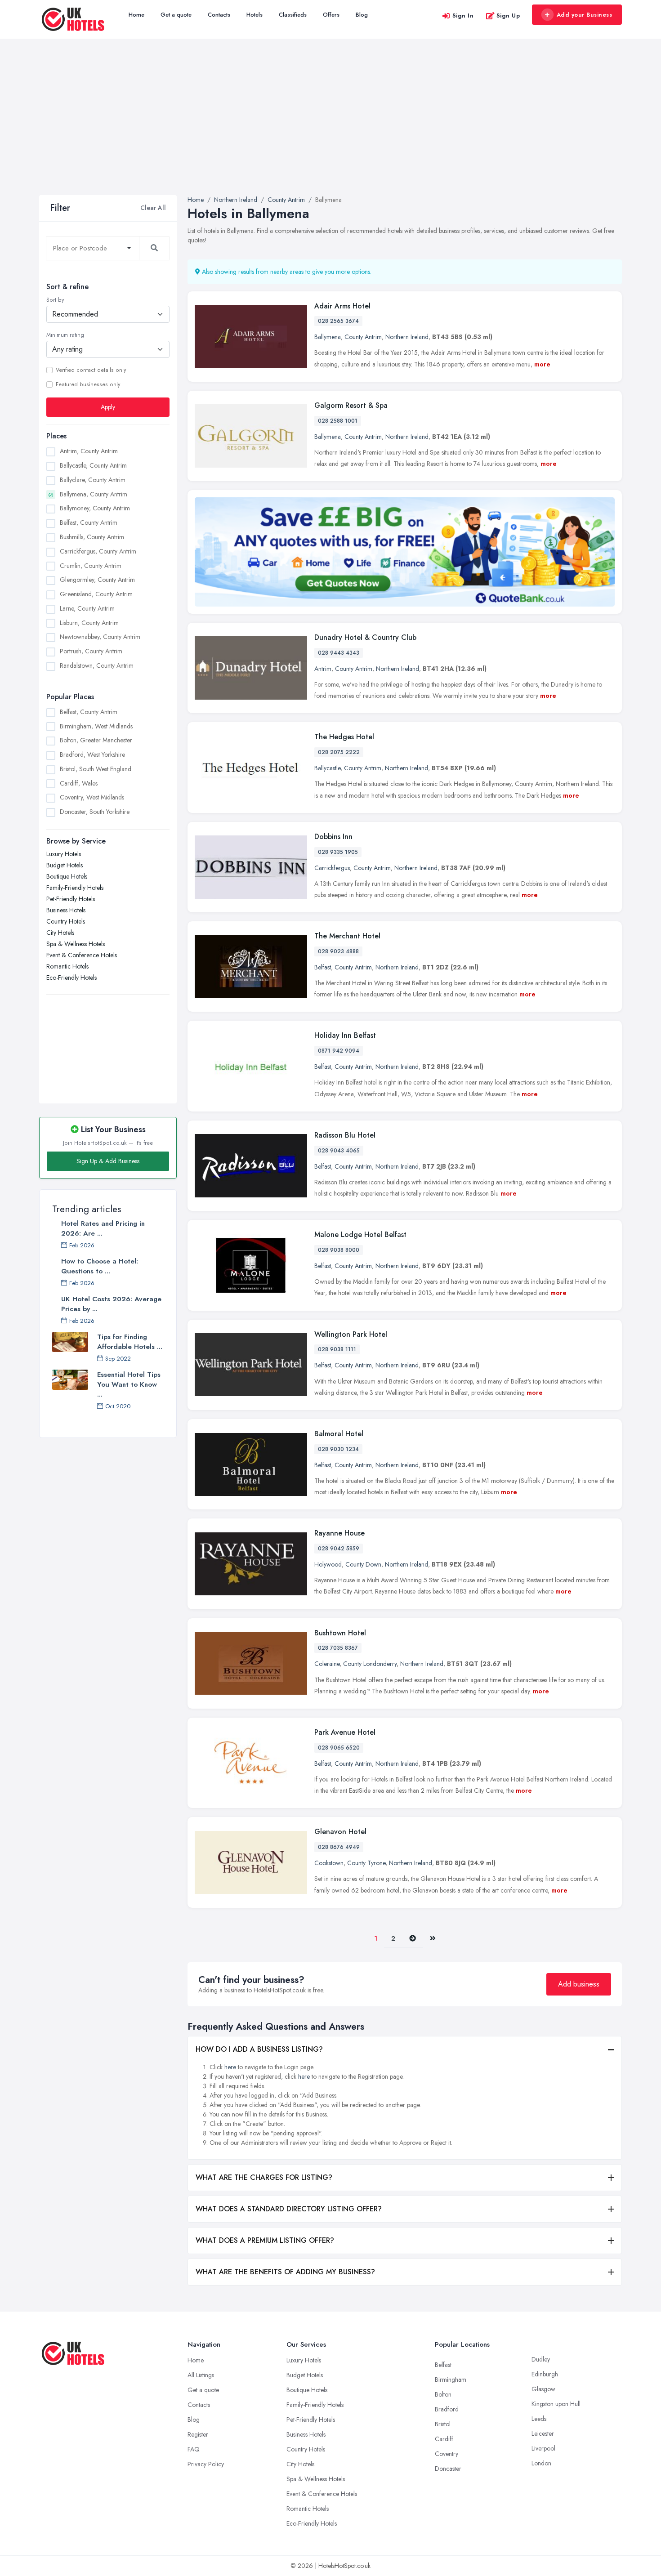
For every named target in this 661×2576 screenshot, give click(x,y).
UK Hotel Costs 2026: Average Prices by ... (111, 1304)
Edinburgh (545, 2374)
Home (136, 15)
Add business (579, 1984)
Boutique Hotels (67, 876)
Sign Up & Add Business (108, 1161)
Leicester (543, 2433)
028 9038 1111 (337, 1349)
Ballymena (328, 337)
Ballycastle (327, 768)
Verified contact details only (91, 370)
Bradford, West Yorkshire (92, 754)
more (542, 364)
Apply (108, 407)
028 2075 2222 (339, 752)
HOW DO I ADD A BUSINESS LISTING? (259, 2049)
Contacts (219, 15)
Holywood (328, 1564)
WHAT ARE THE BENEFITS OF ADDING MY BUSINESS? (285, 2272)
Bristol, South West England (96, 769)
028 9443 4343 (339, 653)
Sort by (55, 300)
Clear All (153, 208)
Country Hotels (66, 921)
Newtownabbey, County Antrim (100, 637)
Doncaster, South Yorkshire (95, 812)
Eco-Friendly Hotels (71, 978)
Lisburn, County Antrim (89, 623)
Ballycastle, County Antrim (93, 465)
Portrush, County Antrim (91, 651)
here (230, 2067)
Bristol (443, 2424)
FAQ (194, 2449)
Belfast (323, 967)
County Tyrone (366, 1863)
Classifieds (293, 15)
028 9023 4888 (338, 951)
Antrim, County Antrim (89, 451)
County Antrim (363, 337)
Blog (362, 15)
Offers (331, 15)
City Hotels (60, 933)
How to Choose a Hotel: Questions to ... (100, 1266)
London (541, 2463)
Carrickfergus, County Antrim (98, 551)
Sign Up (508, 16)
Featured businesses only (88, 384)
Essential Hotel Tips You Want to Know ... (129, 1384)
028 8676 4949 (339, 1847)
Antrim (323, 669)
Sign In (463, 16)
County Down (363, 1564)
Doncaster (448, 2469)
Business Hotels (66, 910)
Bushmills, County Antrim (92, 537)
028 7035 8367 (338, 1648)
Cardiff (444, 2439)
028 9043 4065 (339, 1151)
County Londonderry (370, 1664)
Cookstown (329, 1863)
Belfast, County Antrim (89, 522)
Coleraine (327, 1664)
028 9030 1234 (338, 1449)
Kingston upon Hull (556, 2404)
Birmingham (451, 2380)
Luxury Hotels (64, 854)
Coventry (447, 2454)
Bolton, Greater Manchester (96, 740)
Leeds (539, 2419)
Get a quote (176, 15)
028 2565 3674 (338, 321)
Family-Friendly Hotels (75, 888)
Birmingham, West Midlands (96, 726)
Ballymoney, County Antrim (95, 508)
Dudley (541, 2359)
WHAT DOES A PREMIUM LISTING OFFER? (265, 2240)
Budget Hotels (65, 865)
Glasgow (543, 2389)
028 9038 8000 (339, 1250)
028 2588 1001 (338, 421)
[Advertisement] (330, 128)
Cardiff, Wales (79, 783)
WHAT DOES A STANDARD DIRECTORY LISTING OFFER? (289, 2209)
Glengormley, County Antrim (97, 580)
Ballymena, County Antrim (94, 494)
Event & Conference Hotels (82, 955)
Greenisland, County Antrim (96, 594)
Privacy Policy (206, 2464)
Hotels (255, 15)
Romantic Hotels (67, 966)
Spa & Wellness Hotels (76, 944)
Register (198, 2434)
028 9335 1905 (338, 852)
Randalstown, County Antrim (97, 665)
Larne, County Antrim (87, 608)
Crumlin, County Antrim (91, 566)
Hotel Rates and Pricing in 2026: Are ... (103, 1228)
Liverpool (543, 2448)
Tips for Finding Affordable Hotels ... (130, 1342)
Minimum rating (65, 335)
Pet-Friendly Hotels (71, 899)
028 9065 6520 (339, 1748)
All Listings (201, 2375)
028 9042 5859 (339, 1549)
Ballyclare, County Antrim (93, 480)
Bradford (447, 2409)
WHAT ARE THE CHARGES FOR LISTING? (264, 2177)
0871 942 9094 (339, 1051)
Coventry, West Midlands (92, 797)
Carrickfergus (332, 868)
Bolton (443, 2394)
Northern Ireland (407, 337)
